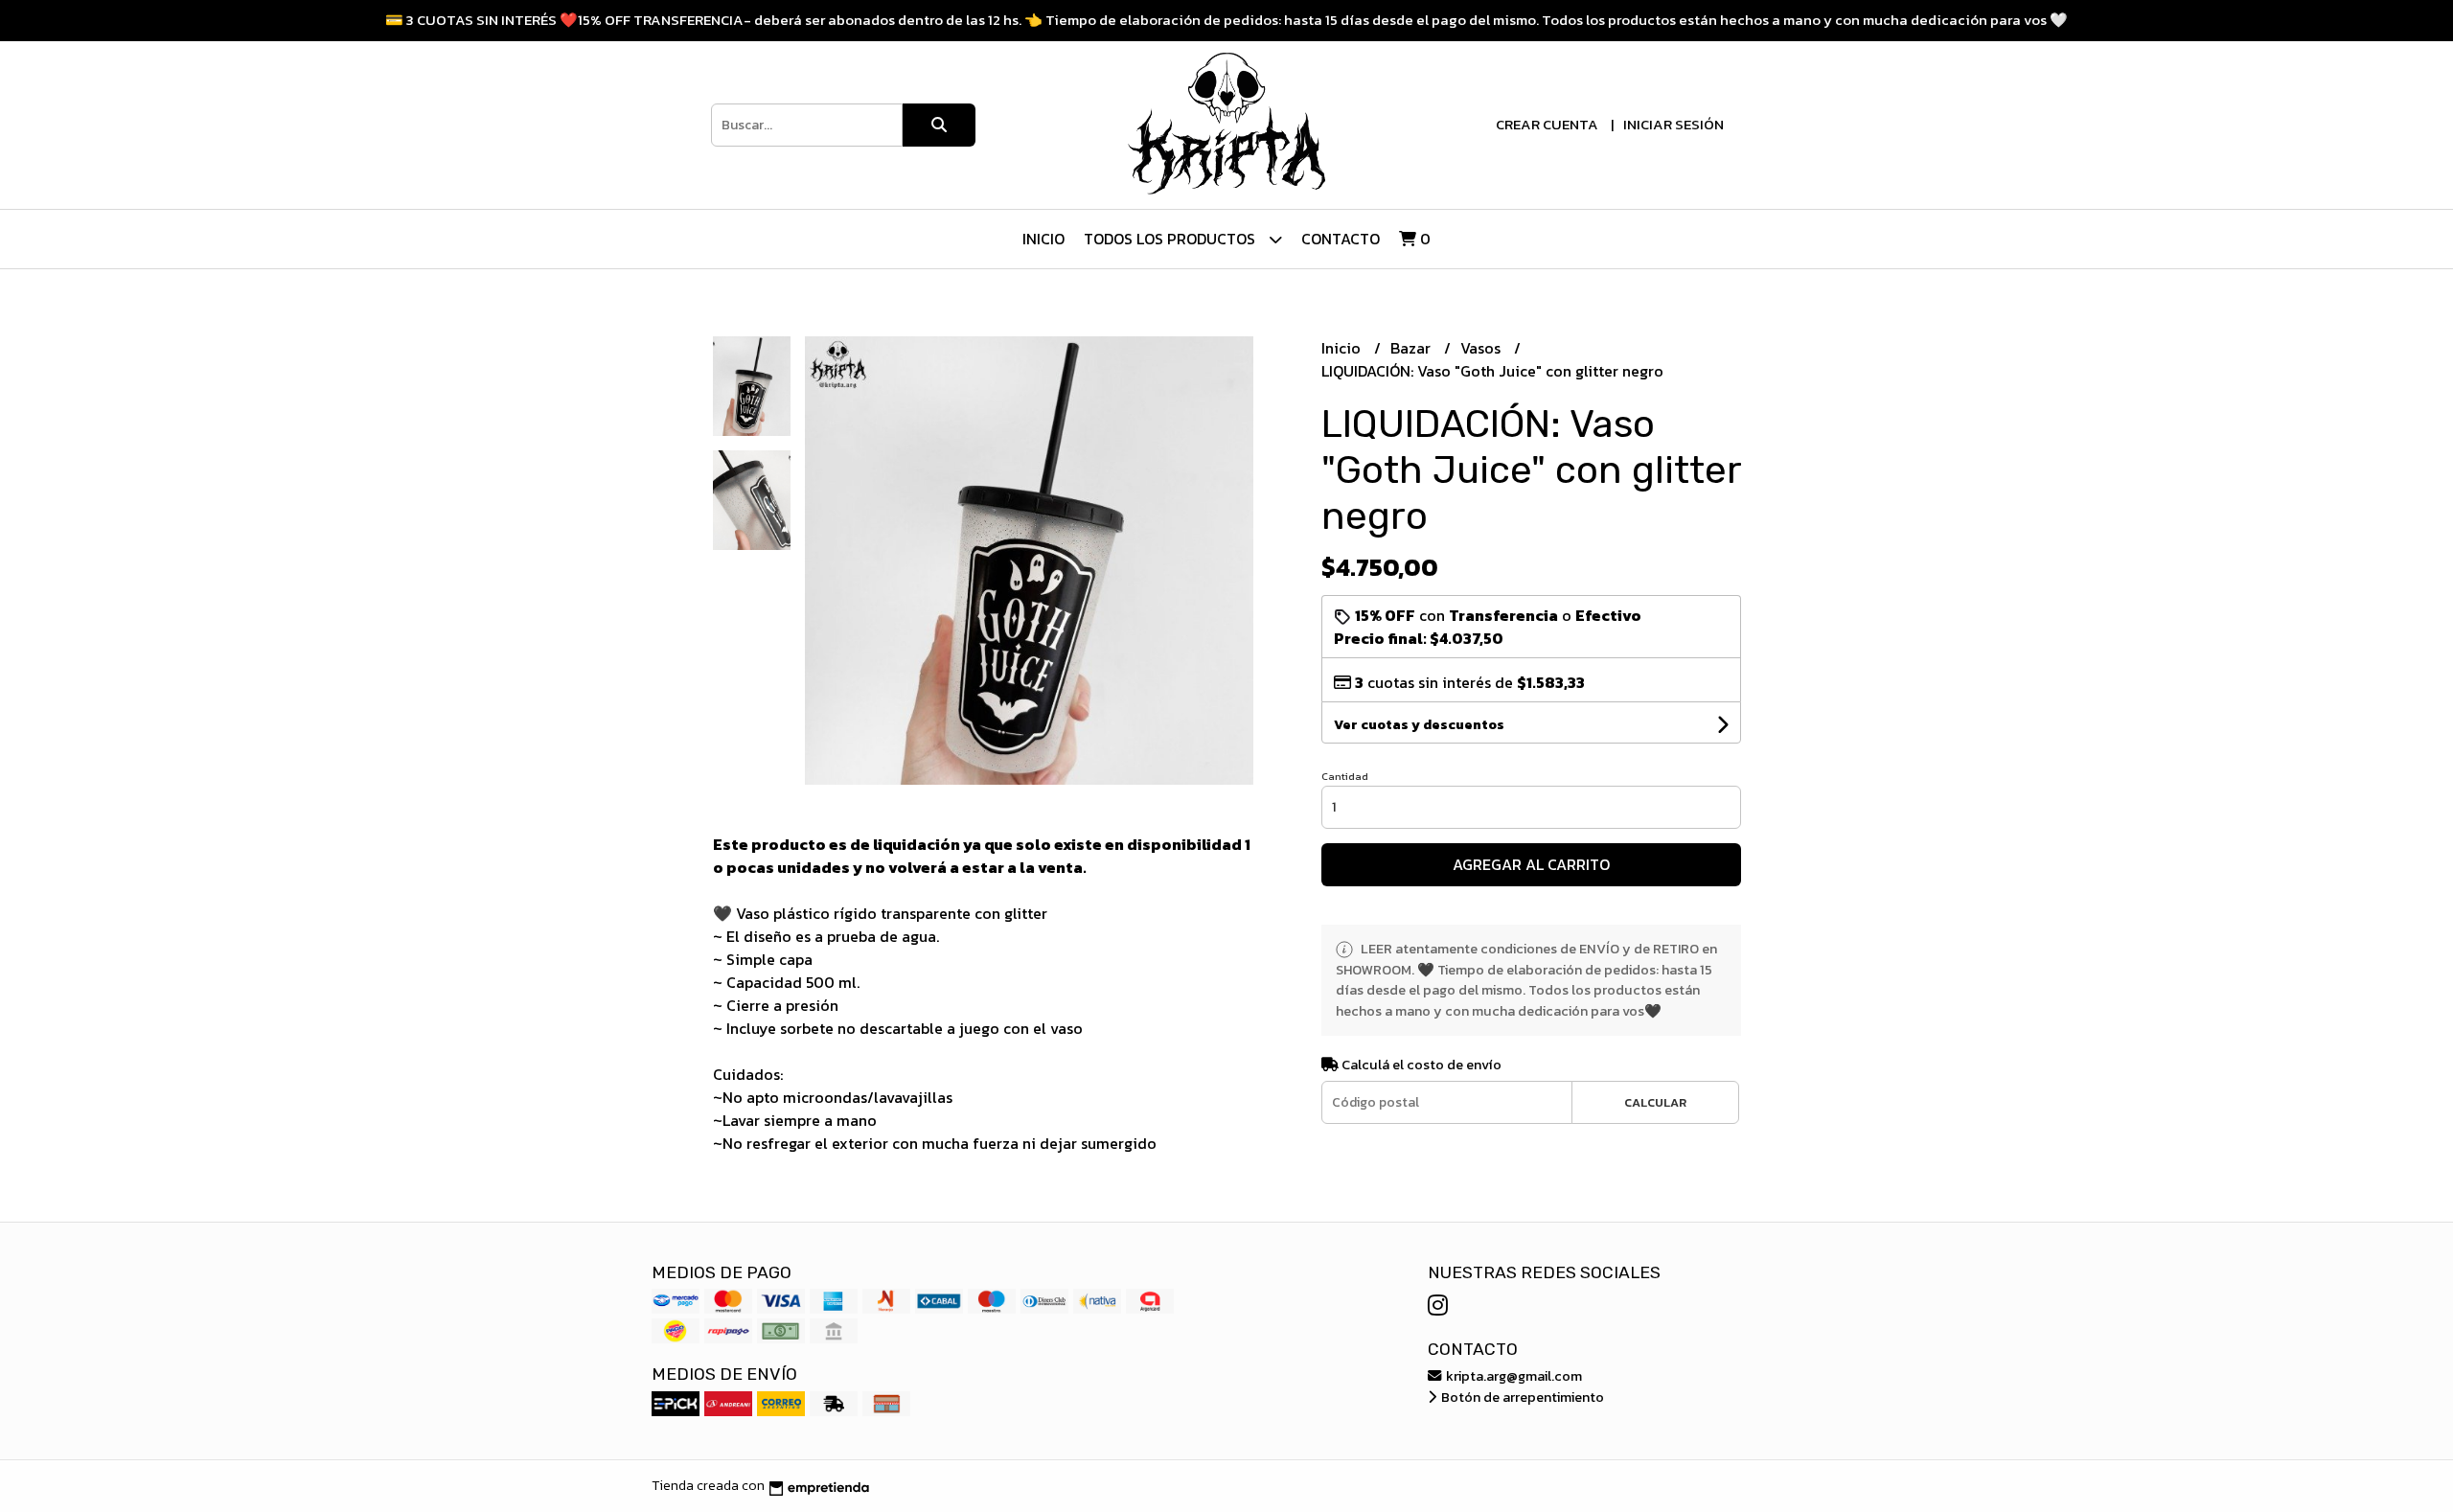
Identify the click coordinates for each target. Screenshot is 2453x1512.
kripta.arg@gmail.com (1513, 1376)
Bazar (1412, 348)
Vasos (1482, 348)
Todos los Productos (1171, 239)
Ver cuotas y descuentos (1419, 725)
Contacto (1341, 239)
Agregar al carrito (1531, 864)
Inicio (1043, 239)
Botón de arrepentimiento (1521, 1397)
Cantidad (1345, 776)
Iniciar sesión (1674, 124)
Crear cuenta (1547, 124)
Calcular (1655, 1102)
